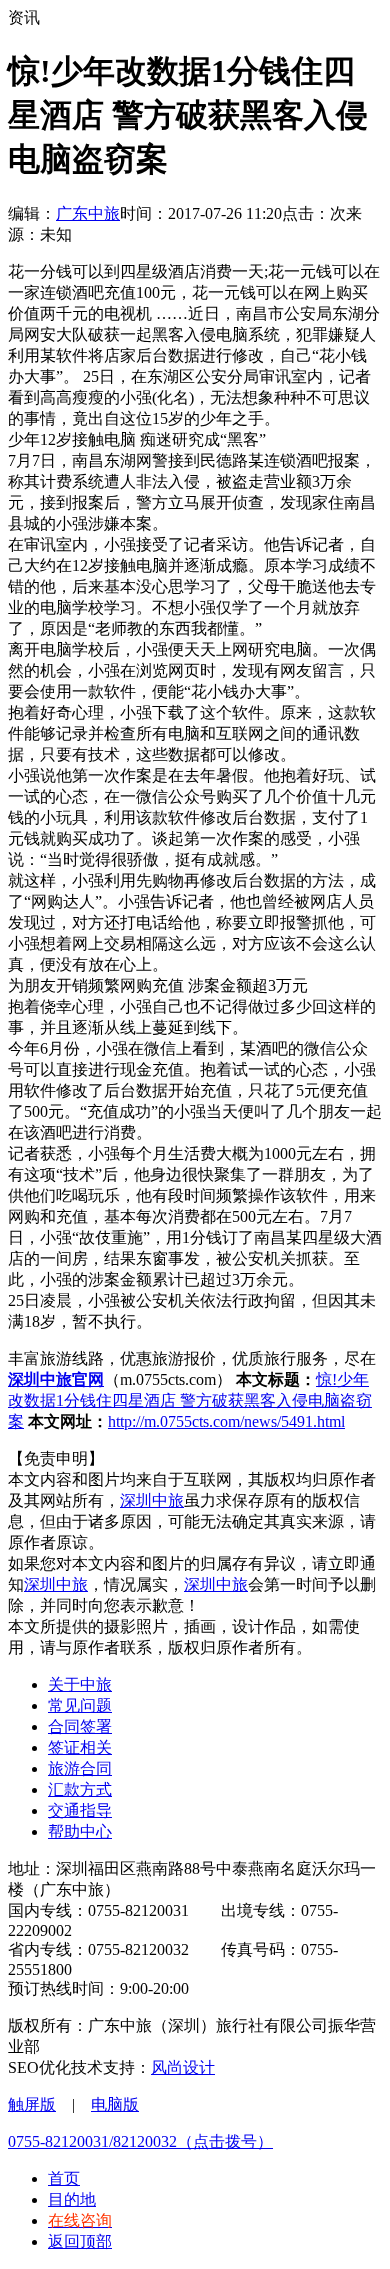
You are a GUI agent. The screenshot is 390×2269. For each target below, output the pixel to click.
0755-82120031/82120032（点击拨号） (140, 2141)
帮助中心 (80, 1831)
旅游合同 (80, 1768)
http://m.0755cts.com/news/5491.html (226, 1421)
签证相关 (80, 1747)
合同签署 (80, 1726)
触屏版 (32, 2104)
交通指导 (80, 1810)
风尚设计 (183, 2067)
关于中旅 (80, 1684)
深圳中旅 (152, 1500)
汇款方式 (80, 1789)
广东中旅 (88, 213)
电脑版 (115, 2104)
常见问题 (80, 1705)
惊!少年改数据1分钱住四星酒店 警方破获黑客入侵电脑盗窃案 (190, 1400)
